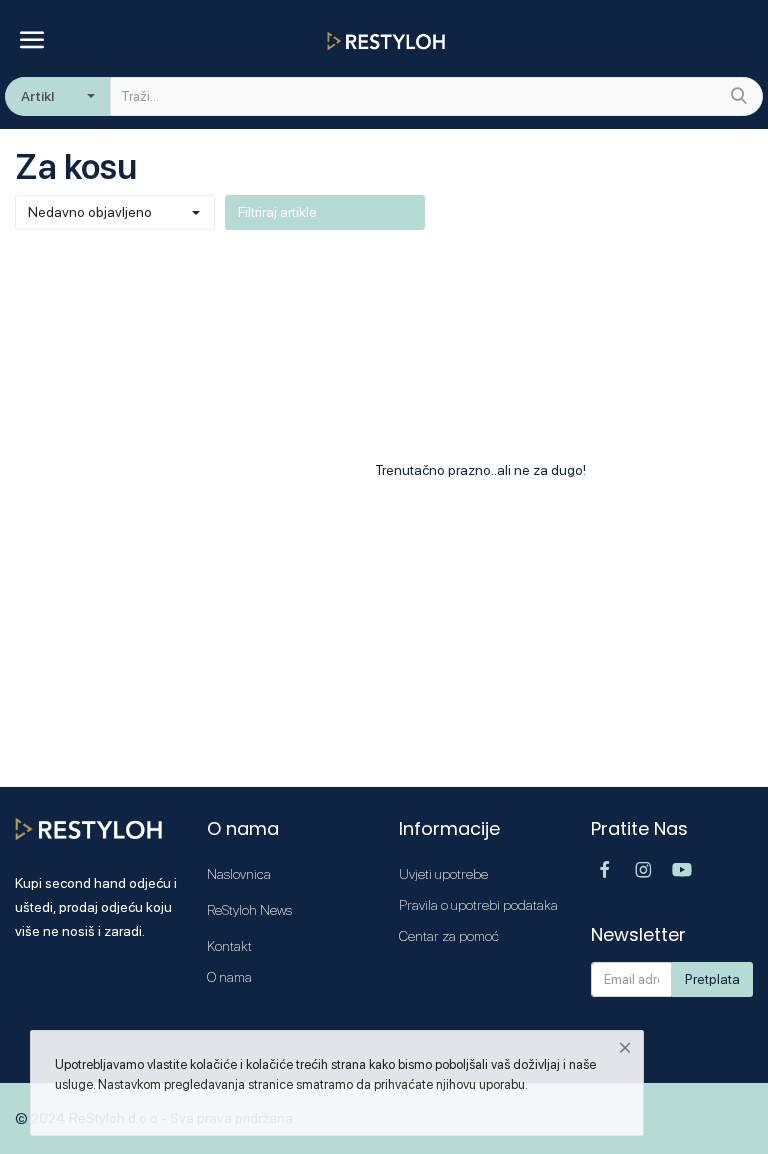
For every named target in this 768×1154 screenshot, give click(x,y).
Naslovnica (239, 874)
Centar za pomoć (449, 936)
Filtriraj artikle (277, 212)
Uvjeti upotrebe (443, 874)
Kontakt (229, 946)
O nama (229, 977)
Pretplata (712, 979)
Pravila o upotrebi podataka (478, 905)
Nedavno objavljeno (90, 212)
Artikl (37, 96)
